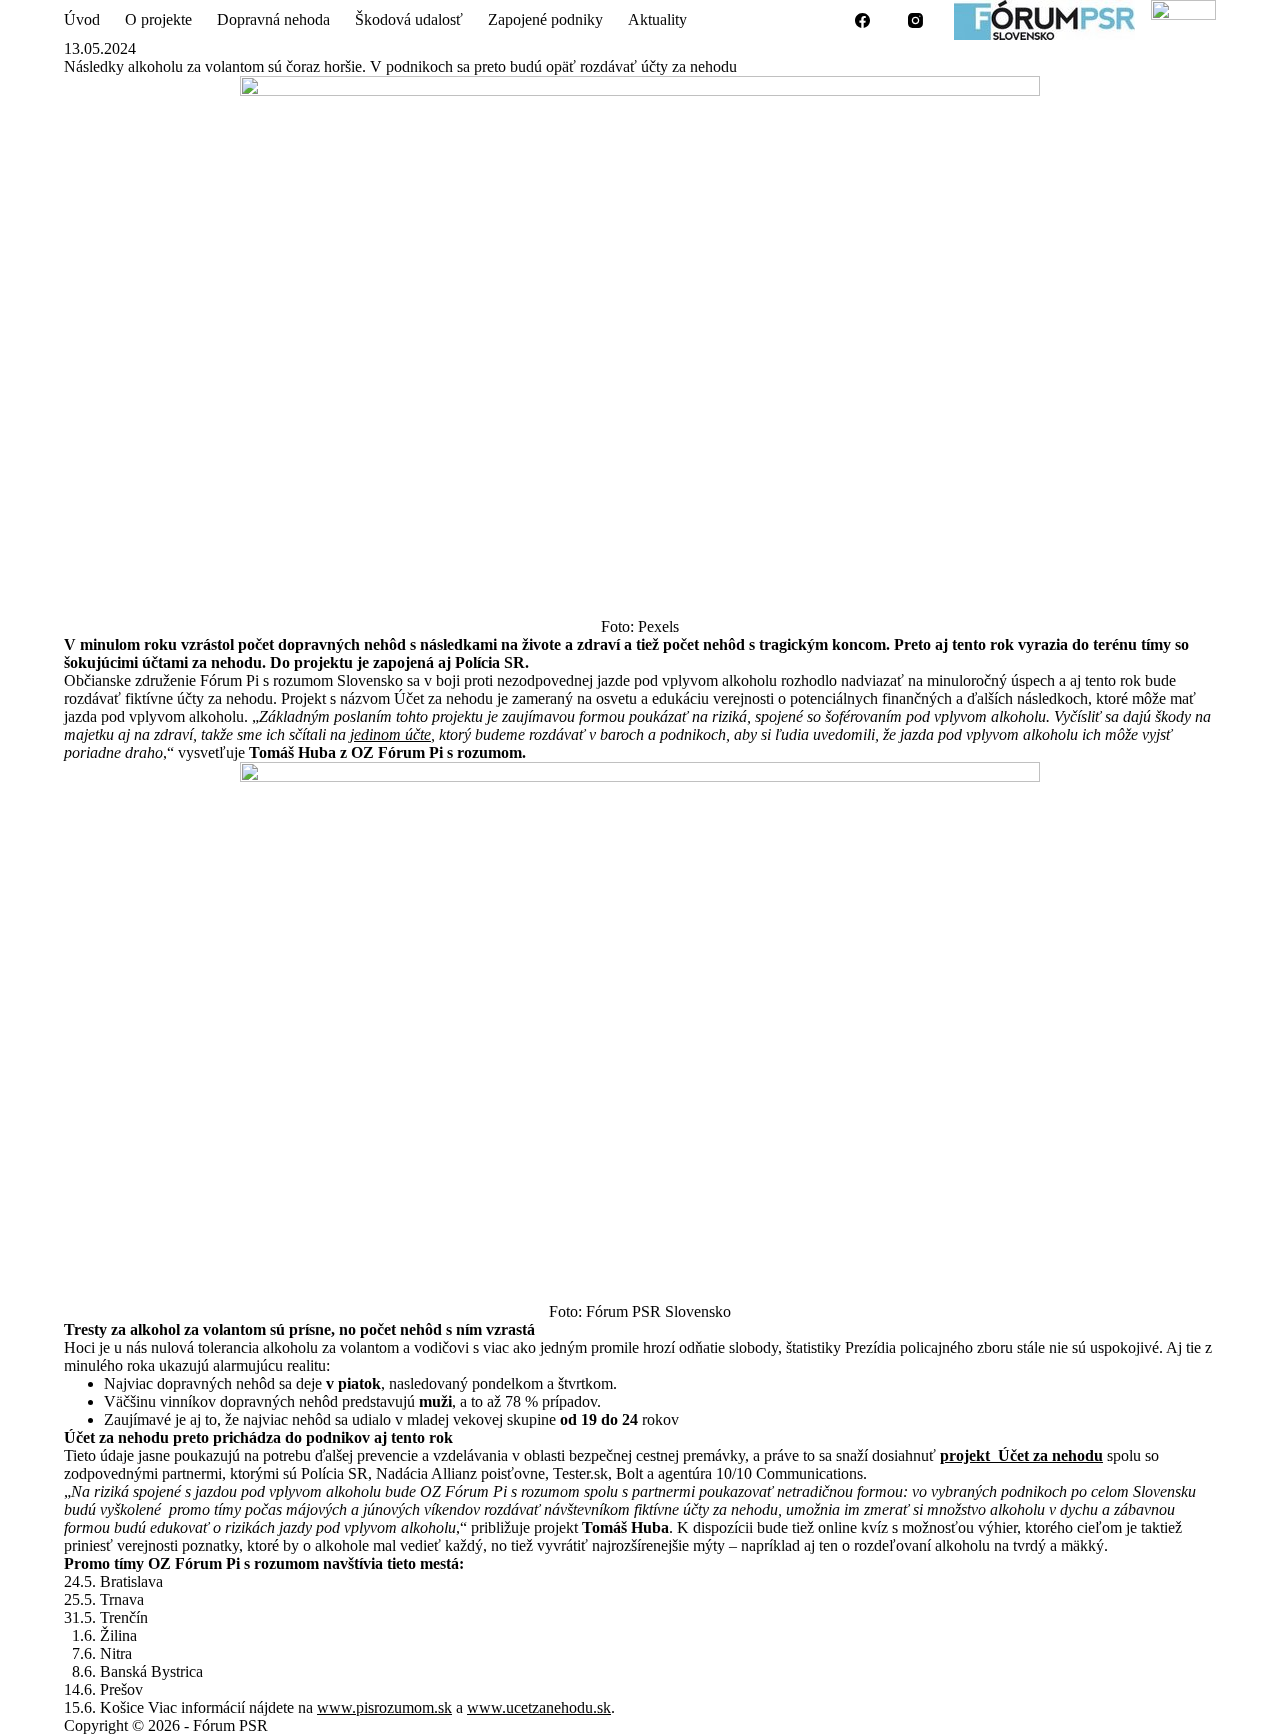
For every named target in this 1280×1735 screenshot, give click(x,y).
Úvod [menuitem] (82, 19)
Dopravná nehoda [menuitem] (273, 19)
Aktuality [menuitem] (657, 19)
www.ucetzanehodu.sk (539, 1707)
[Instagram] (916, 20)
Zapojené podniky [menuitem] (545, 19)
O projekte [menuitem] (158, 19)
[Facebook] (863, 20)
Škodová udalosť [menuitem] (409, 19)
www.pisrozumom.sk (384, 1707)
